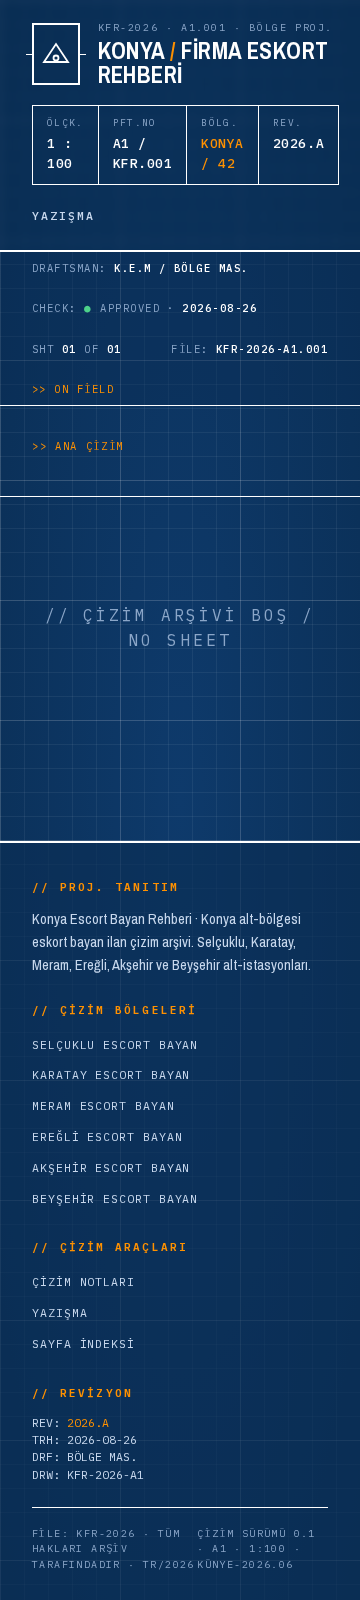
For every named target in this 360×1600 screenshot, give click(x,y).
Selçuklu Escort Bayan (115, 1044)
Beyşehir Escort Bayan (115, 1198)
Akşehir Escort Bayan (111, 1167)
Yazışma (59, 1312)
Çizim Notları (83, 1281)
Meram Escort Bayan (103, 1105)
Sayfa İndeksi (83, 1343)
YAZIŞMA (64, 215)
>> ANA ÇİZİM (78, 446)
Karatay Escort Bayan (111, 1074)
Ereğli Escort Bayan (107, 1136)
